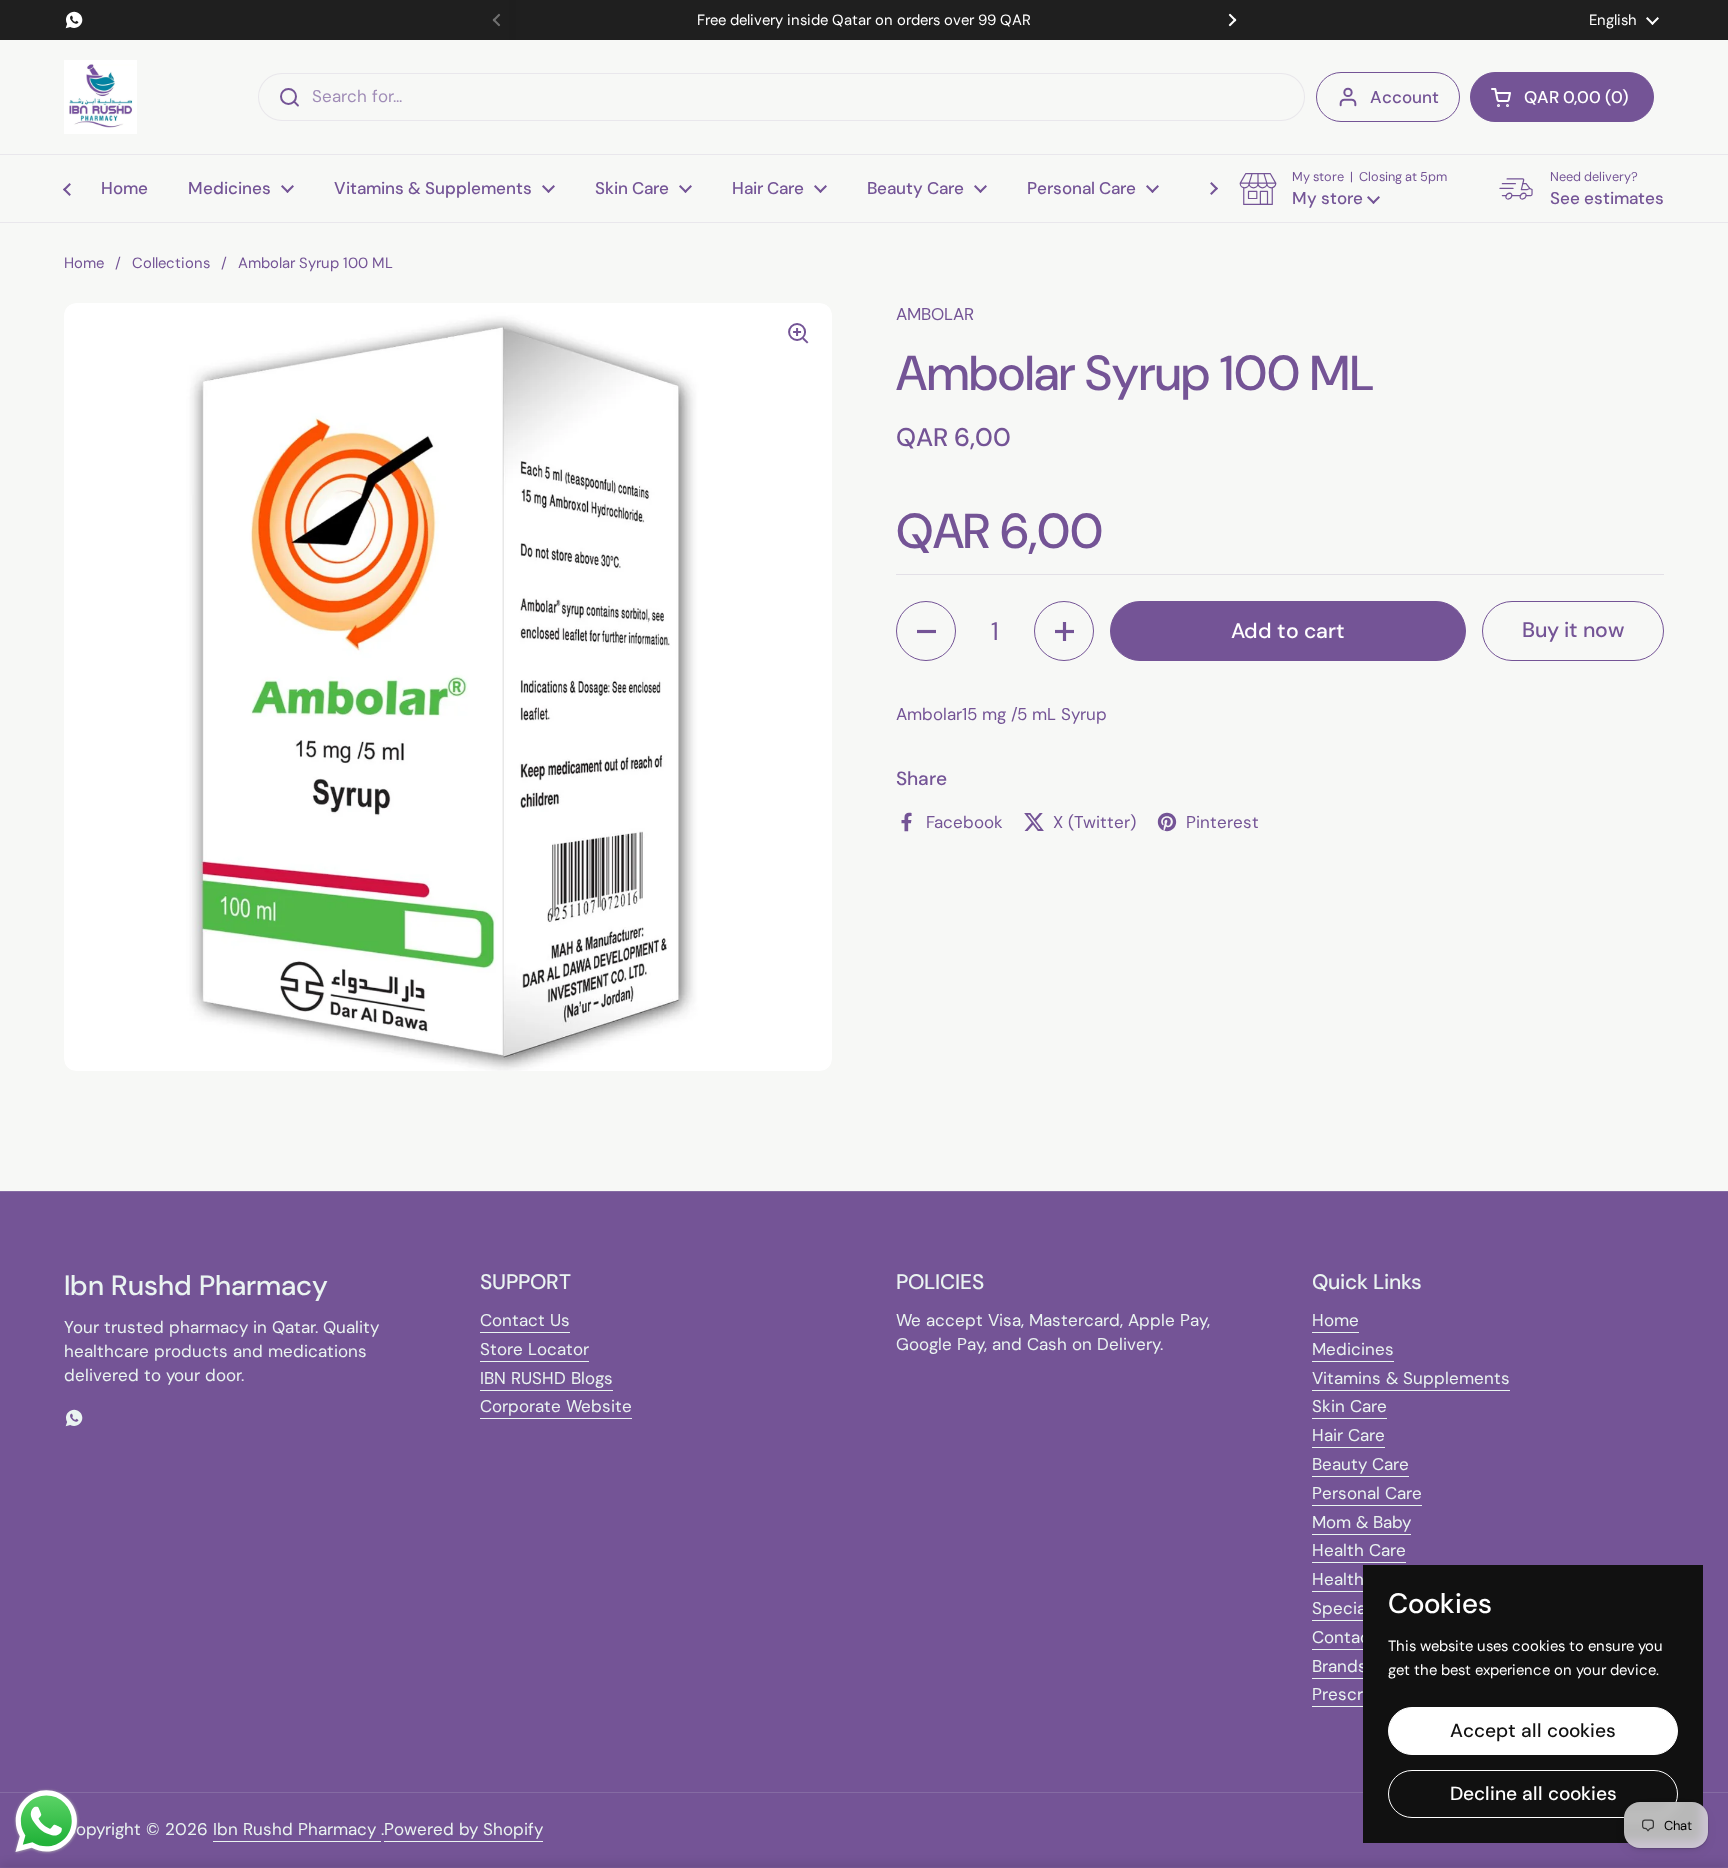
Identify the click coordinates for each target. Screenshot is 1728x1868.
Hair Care (1348, 1435)
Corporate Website (556, 1406)
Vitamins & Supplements (1411, 1378)
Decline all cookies (1533, 1793)
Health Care (1359, 1550)
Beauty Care (1360, 1464)
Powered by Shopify (463, 1829)
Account (1404, 97)
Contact (1344, 1637)
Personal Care (1367, 1493)
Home (84, 263)
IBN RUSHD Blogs (546, 1378)
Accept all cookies (1533, 1730)
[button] (1562, 97)
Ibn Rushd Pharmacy (297, 1829)
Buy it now (1573, 630)
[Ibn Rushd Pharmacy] (100, 97)
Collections (171, 263)
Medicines (1353, 1349)
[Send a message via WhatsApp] (46, 1821)
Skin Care (1349, 1406)
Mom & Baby (1361, 1522)
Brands (1339, 1666)
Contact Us (525, 1320)
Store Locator (534, 1349)
